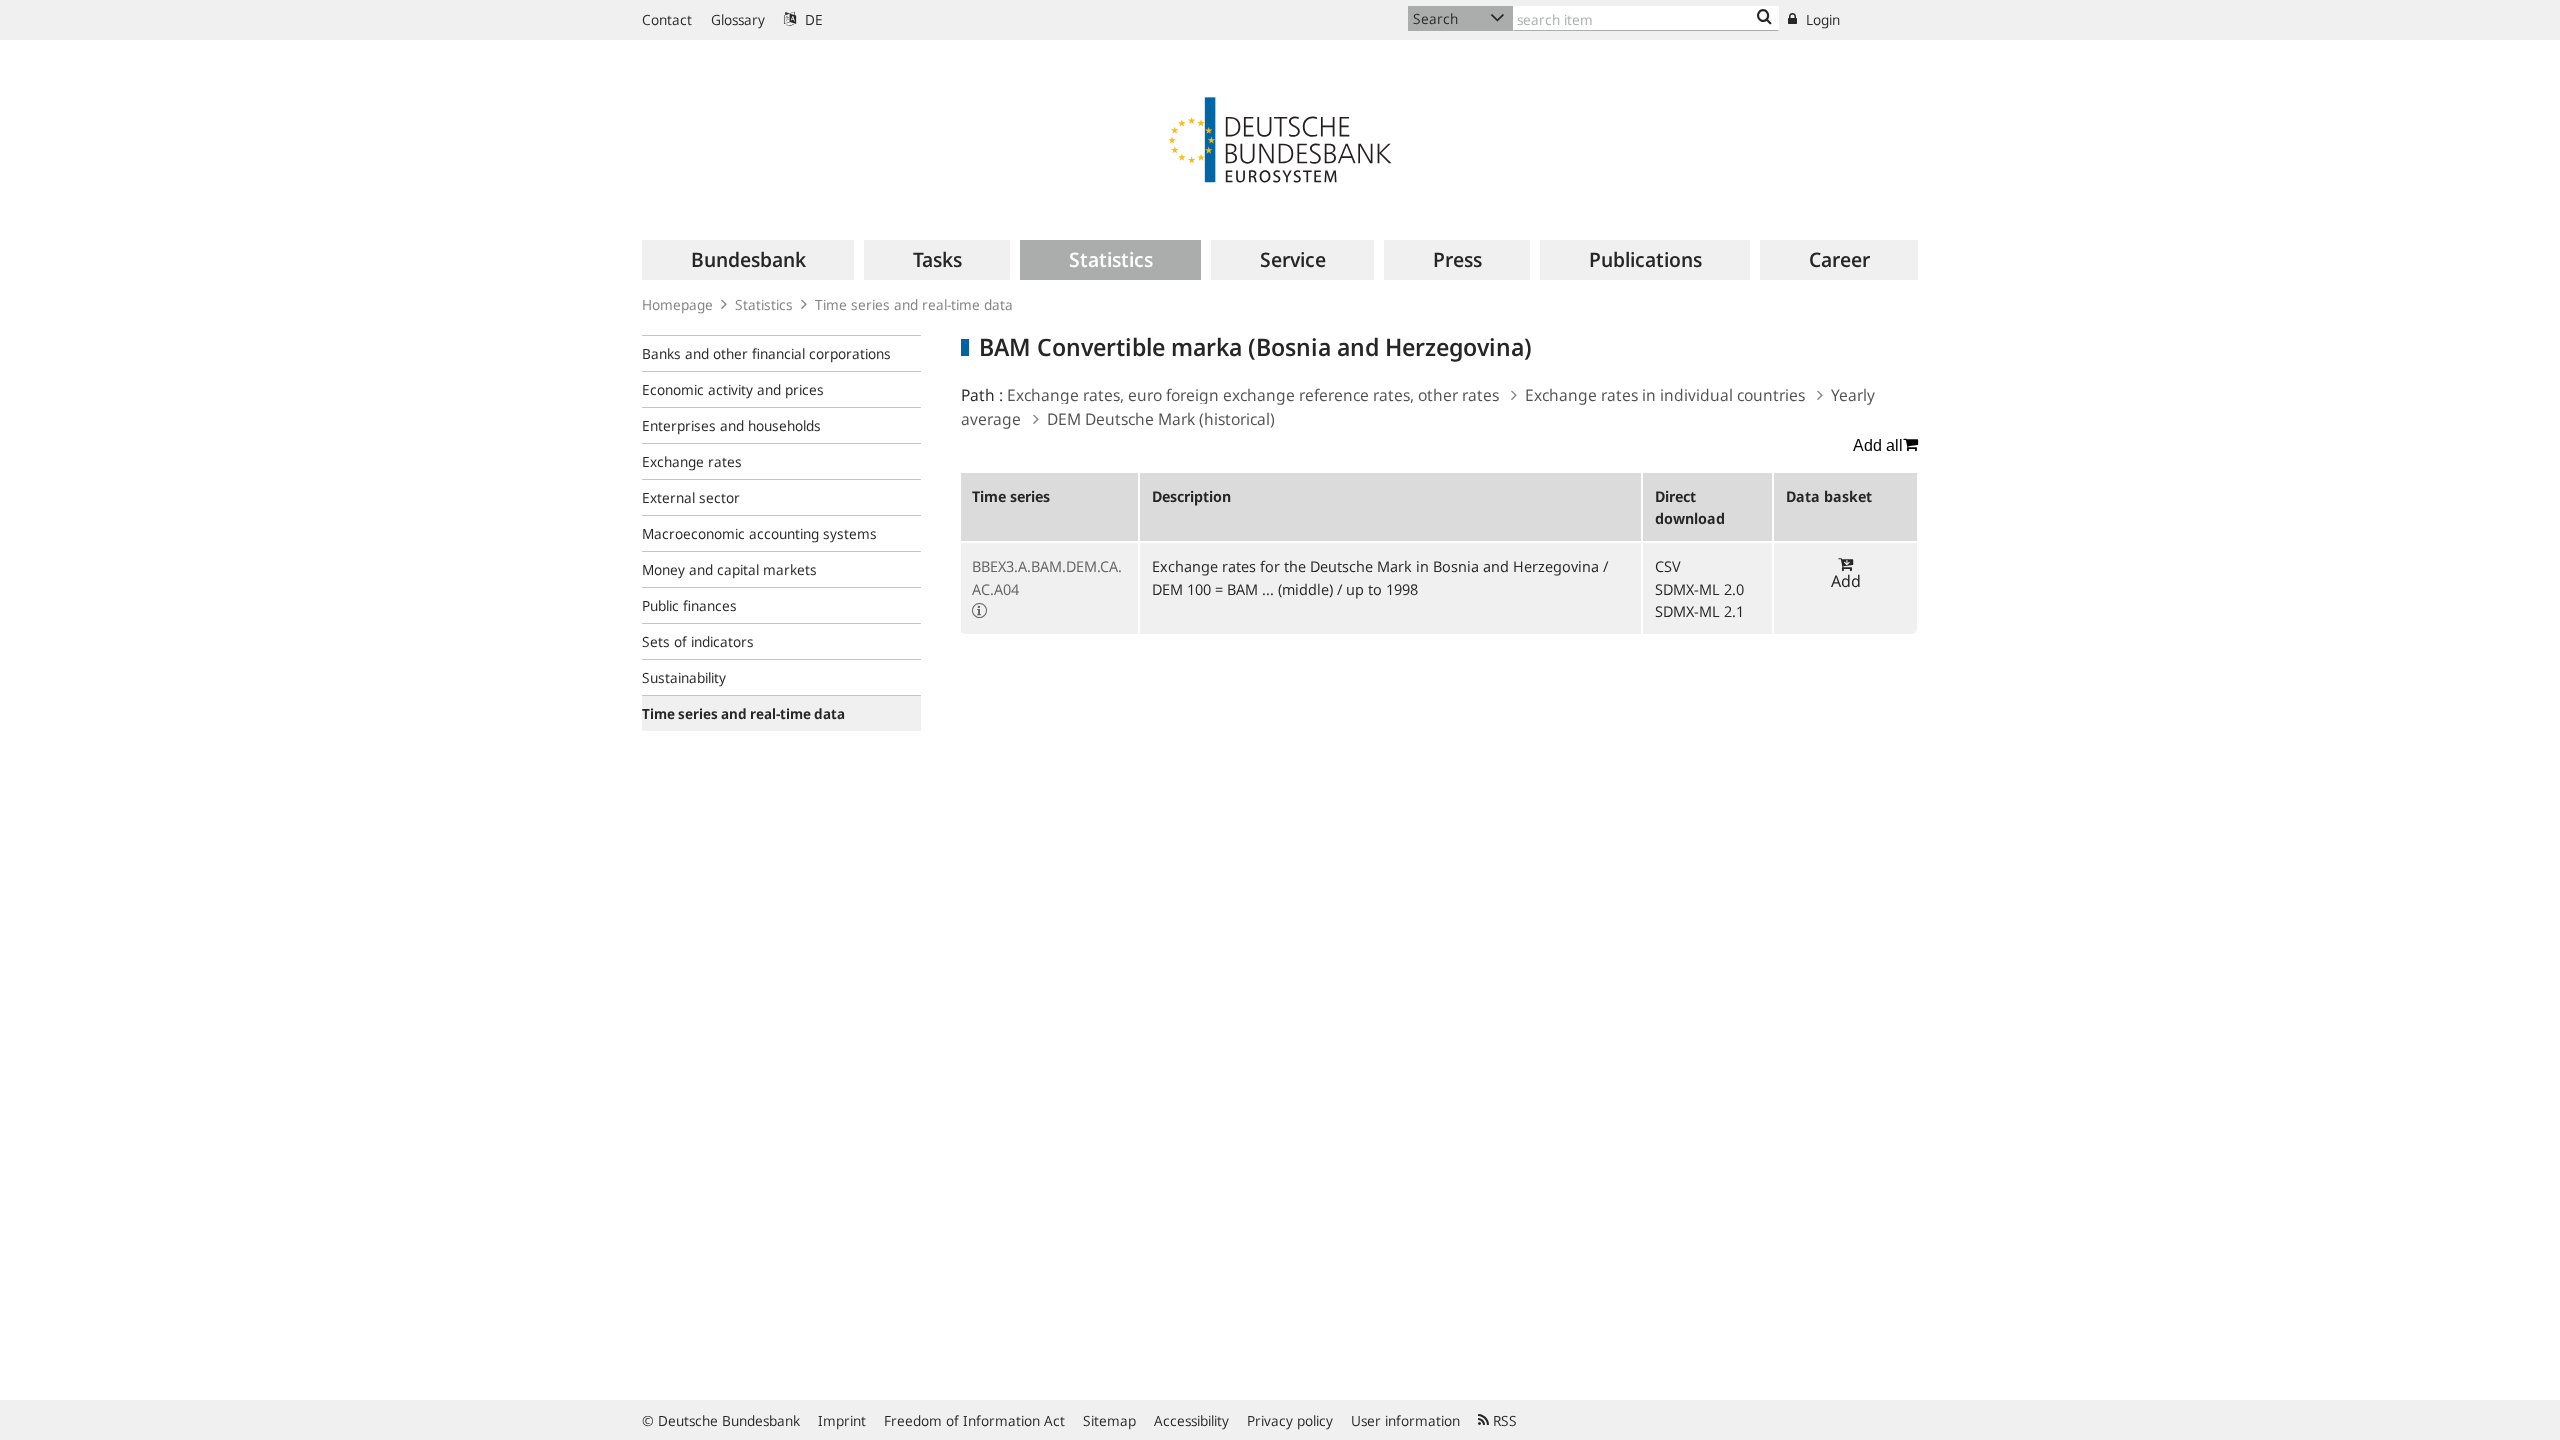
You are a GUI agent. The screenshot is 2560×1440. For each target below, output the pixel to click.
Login (1821, 19)
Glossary (738, 19)
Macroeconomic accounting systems (759, 533)
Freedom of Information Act (974, 1420)
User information (1405, 1420)
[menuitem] (748, 260)
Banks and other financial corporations (766, 353)
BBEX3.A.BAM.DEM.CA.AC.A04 (1047, 577)
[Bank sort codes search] (1764, 18)
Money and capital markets (729, 569)
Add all (1878, 445)
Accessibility (1191, 1420)
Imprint (842, 1420)
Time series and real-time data (914, 304)
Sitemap (1109, 1420)
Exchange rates (692, 461)
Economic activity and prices (733, 389)
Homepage (677, 304)
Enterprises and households (731, 425)
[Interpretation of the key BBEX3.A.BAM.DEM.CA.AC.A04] (979, 611)
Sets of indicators (698, 641)
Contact (667, 19)
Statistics (764, 304)
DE (812, 19)
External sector (691, 497)
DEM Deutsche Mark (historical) (1161, 419)
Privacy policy (1290, 1420)
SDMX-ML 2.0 (1699, 589)
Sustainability (684, 677)
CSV (1668, 566)
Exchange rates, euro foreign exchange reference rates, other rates (1253, 395)
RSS (1503, 1420)
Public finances (689, 605)
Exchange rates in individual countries (1665, 395)
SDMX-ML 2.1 (1699, 611)
